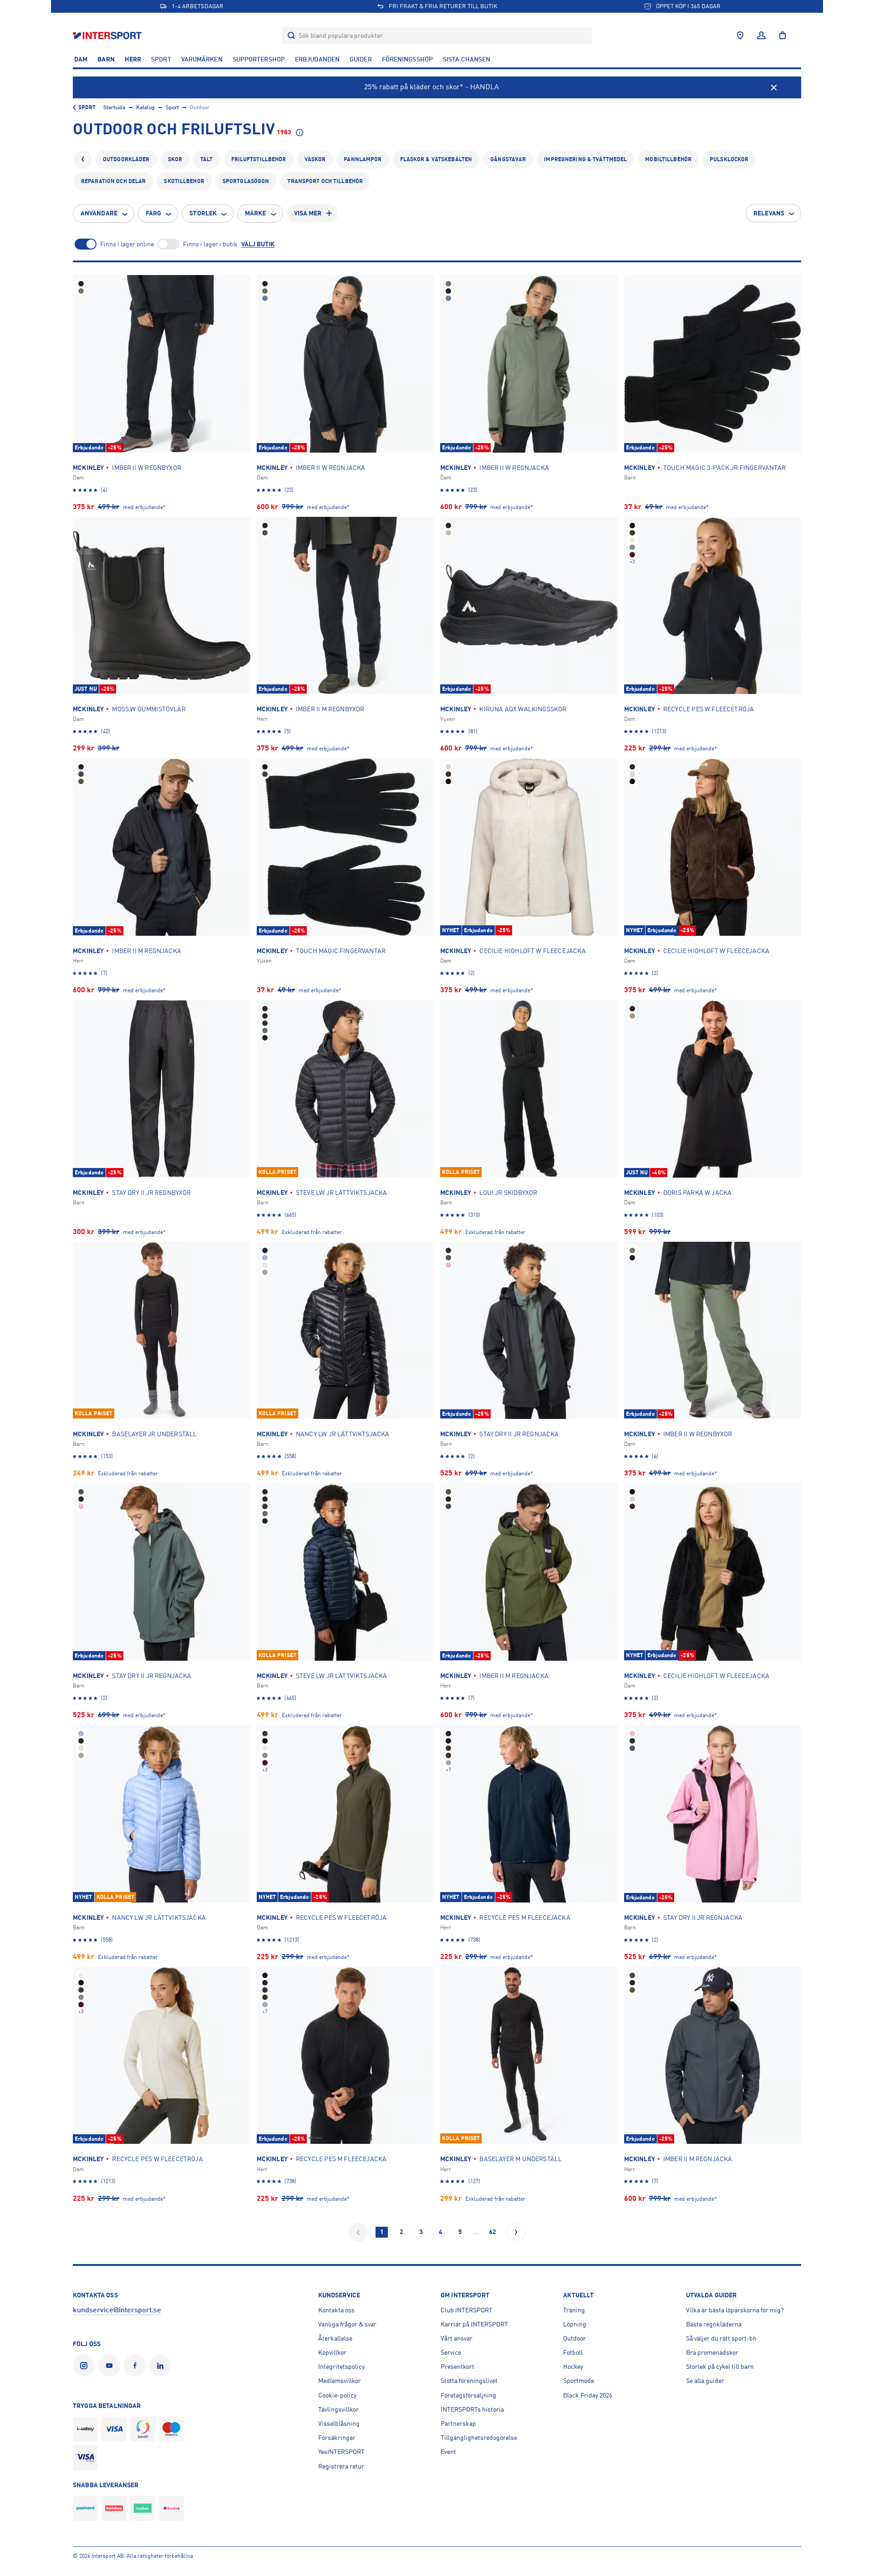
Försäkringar (337, 2438)
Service (451, 2352)
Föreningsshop (407, 59)
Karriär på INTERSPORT (474, 2324)
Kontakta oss (336, 2310)
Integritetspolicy (341, 2367)
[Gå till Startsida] (108, 35)
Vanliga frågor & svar (347, 2324)
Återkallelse (335, 2338)
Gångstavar (508, 159)
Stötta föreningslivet (469, 2381)
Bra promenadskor (712, 2352)
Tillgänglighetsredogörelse (479, 2438)
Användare (99, 213)
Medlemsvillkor (340, 2381)
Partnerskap (458, 2423)
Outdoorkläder (126, 159)
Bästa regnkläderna (714, 2324)
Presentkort (457, 2367)
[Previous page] (358, 2232)
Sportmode (579, 2381)
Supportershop (259, 59)
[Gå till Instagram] (86, 2366)
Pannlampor (363, 159)
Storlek (203, 213)
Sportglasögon (246, 181)
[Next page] (516, 2232)
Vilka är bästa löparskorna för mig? (735, 2310)
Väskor (315, 159)
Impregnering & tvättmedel (585, 159)
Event (448, 2452)
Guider (361, 59)
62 (493, 2232)
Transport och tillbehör (325, 181)
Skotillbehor (184, 181)
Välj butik (258, 244)
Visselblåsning (339, 2423)
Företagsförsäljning (468, 2395)
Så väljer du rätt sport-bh (721, 2338)
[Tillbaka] (83, 159)
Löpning (575, 2324)
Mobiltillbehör (668, 159)
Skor (175, 159)
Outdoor (574, 2338)
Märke (256, 213)
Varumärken (202, 59)
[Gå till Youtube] (111, 2366)
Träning (574, 2310)
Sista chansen (467, 59)
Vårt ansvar (457, 2338)
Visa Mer (308, 213)
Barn (106, 59)
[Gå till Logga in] (761, 36)
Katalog (145, 107)
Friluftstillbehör (259, 159)
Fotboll (573, 2352)
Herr (133, 59)
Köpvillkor (332, 2352)
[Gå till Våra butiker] (740, 36)
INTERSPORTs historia (472, 2409)
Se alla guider (705, 2381)
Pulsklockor (729, 159)
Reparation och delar (113, 181)
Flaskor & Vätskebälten (436, 159)
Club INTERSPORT (467, 2310)
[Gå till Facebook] (137, 2366)
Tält (206, 159)
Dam (81, 59)
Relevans (769, 213)
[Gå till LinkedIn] (162, 2366)
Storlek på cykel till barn (720, 2367)
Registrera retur (341, 2466)
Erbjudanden (317, 59)
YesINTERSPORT (341, 2452)
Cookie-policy (337, 2395)
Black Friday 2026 (588, 2395)
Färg (153, 213)
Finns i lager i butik (210, 244)
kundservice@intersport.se (117, 2310)
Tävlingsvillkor (338, 2409)
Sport (161, 59)
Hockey (573, 2367)
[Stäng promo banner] (774, 87)
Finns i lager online (127, 244)
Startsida (114, 107)
